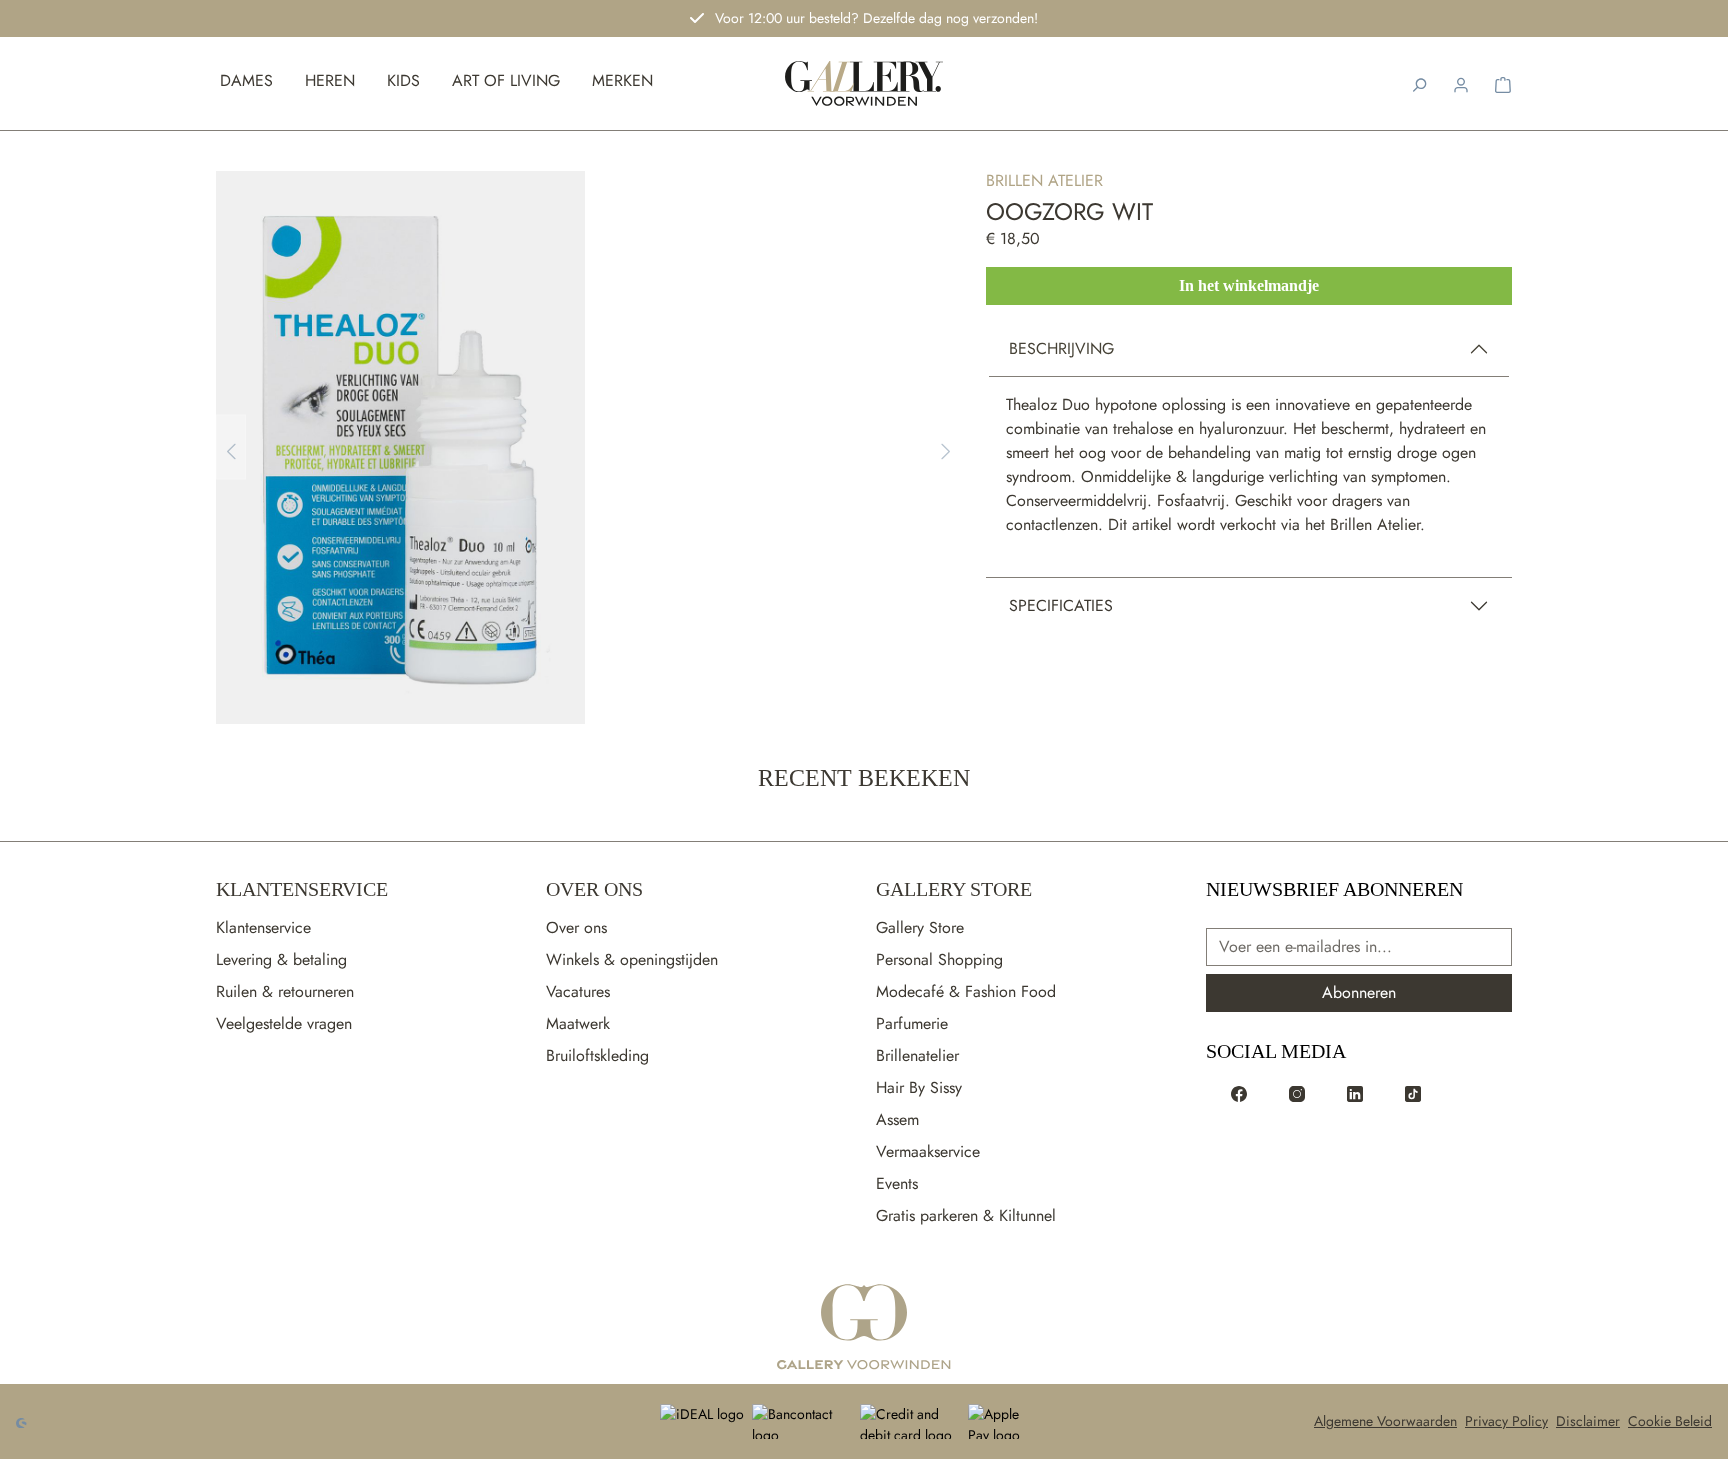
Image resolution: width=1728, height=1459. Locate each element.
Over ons (576, 927)
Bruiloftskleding (597, 1055)
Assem (897, 1119)
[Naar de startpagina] (864, 83)
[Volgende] (946, 447)
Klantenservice (302, 889)
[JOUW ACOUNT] (1461, 83)
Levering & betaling (281, 959)
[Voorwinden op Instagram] (1297, 1093)
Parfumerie (912, 1023)
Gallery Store (954, 889)
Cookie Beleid (1670, 1421)
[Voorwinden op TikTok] (1413, 1093)
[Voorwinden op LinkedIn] (1355, 1093)
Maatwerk (578, 1023)
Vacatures (578, 991)
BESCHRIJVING (1061, 348)
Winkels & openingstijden (632, 959)
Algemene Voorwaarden (1385, 1421)
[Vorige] (231, 447)
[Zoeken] (1419, 83)
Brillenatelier (917, 1055)
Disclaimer (1588, 1421)
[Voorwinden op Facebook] (1239, 1093)
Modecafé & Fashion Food (966, 991)
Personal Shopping (939, 959)
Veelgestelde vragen (284, 1023)
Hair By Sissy (919, 1087)
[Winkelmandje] (1503, 83)
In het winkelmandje (1249, 285)
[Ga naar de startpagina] (864, 1328)
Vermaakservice (928, 1151)
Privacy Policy (1506, 1421)
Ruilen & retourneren (285, 991)
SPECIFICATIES (1061, 605)
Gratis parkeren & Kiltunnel (966, 1215)
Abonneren (1359, 992)
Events (897, 1183)
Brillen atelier (1044, 180)
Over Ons (594, 889)
